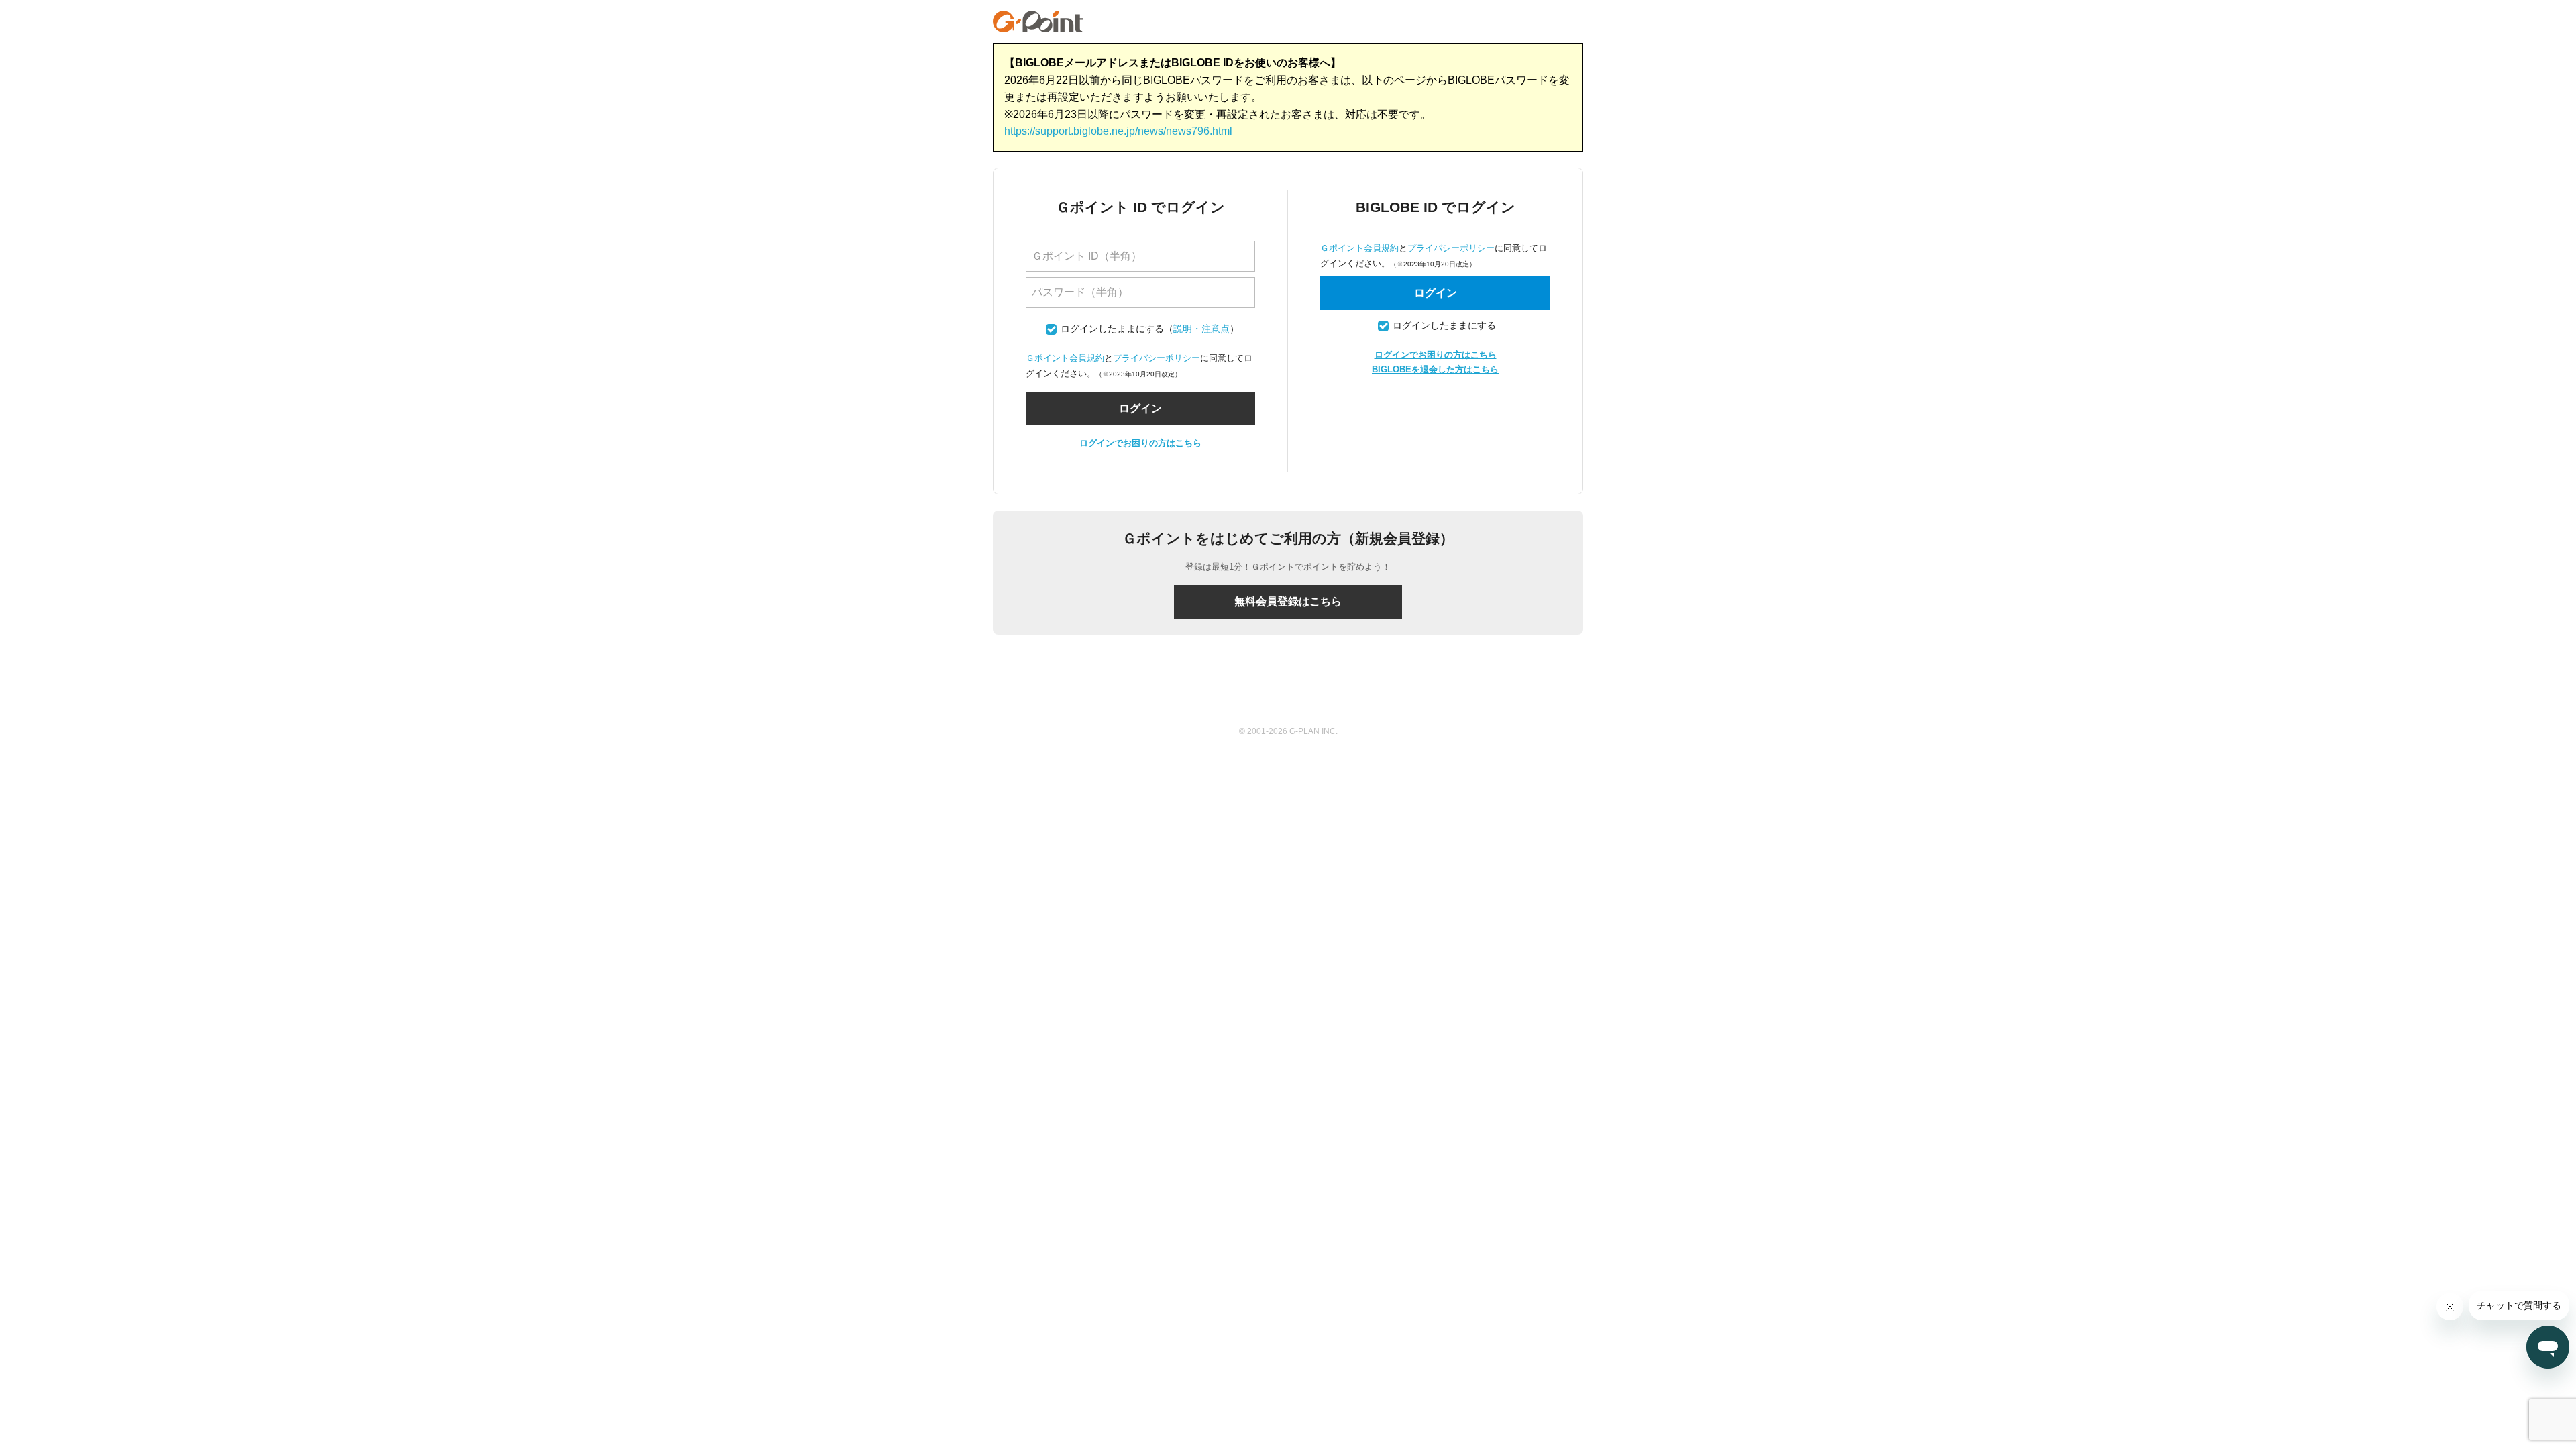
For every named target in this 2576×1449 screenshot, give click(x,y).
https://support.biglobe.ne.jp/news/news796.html (1118, 131)
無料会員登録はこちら (1288, 601)
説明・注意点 (1201, 329)
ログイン (1436, 293)
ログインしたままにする (1112, 329)
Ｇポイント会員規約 (1065, 358)
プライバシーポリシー (1157, 358)
